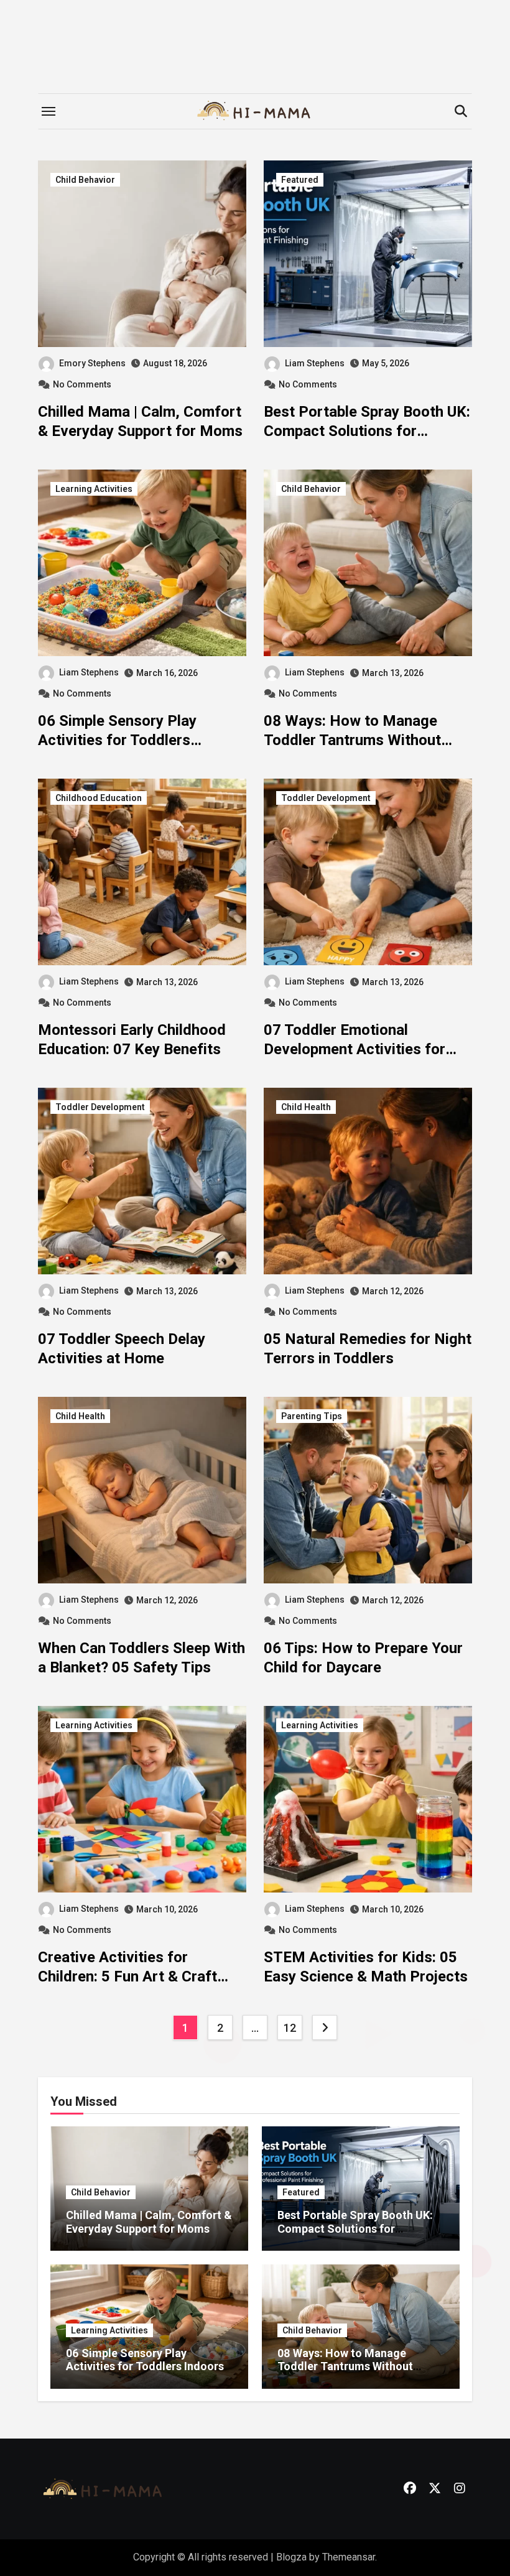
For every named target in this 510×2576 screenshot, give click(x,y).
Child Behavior (85, 180)
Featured (300, 180)
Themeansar (349, 2557)
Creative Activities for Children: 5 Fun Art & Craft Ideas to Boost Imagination (129, 1976)
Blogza (291, 2557)
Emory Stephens (92, 363)
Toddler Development (326, 798)
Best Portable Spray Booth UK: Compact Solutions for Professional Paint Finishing (367, 431)
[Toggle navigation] (49, 111)
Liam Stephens (315, 363)
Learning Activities (94, 489)
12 (290, 2028)
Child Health (306, 1107)
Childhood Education (99, 798)
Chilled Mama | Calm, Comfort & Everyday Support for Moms (149, 2222)
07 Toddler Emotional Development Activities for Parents (355, 1049)
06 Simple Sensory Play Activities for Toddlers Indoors (117, 740)
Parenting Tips (312, 1416)
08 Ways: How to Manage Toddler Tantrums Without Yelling (352, 740)
